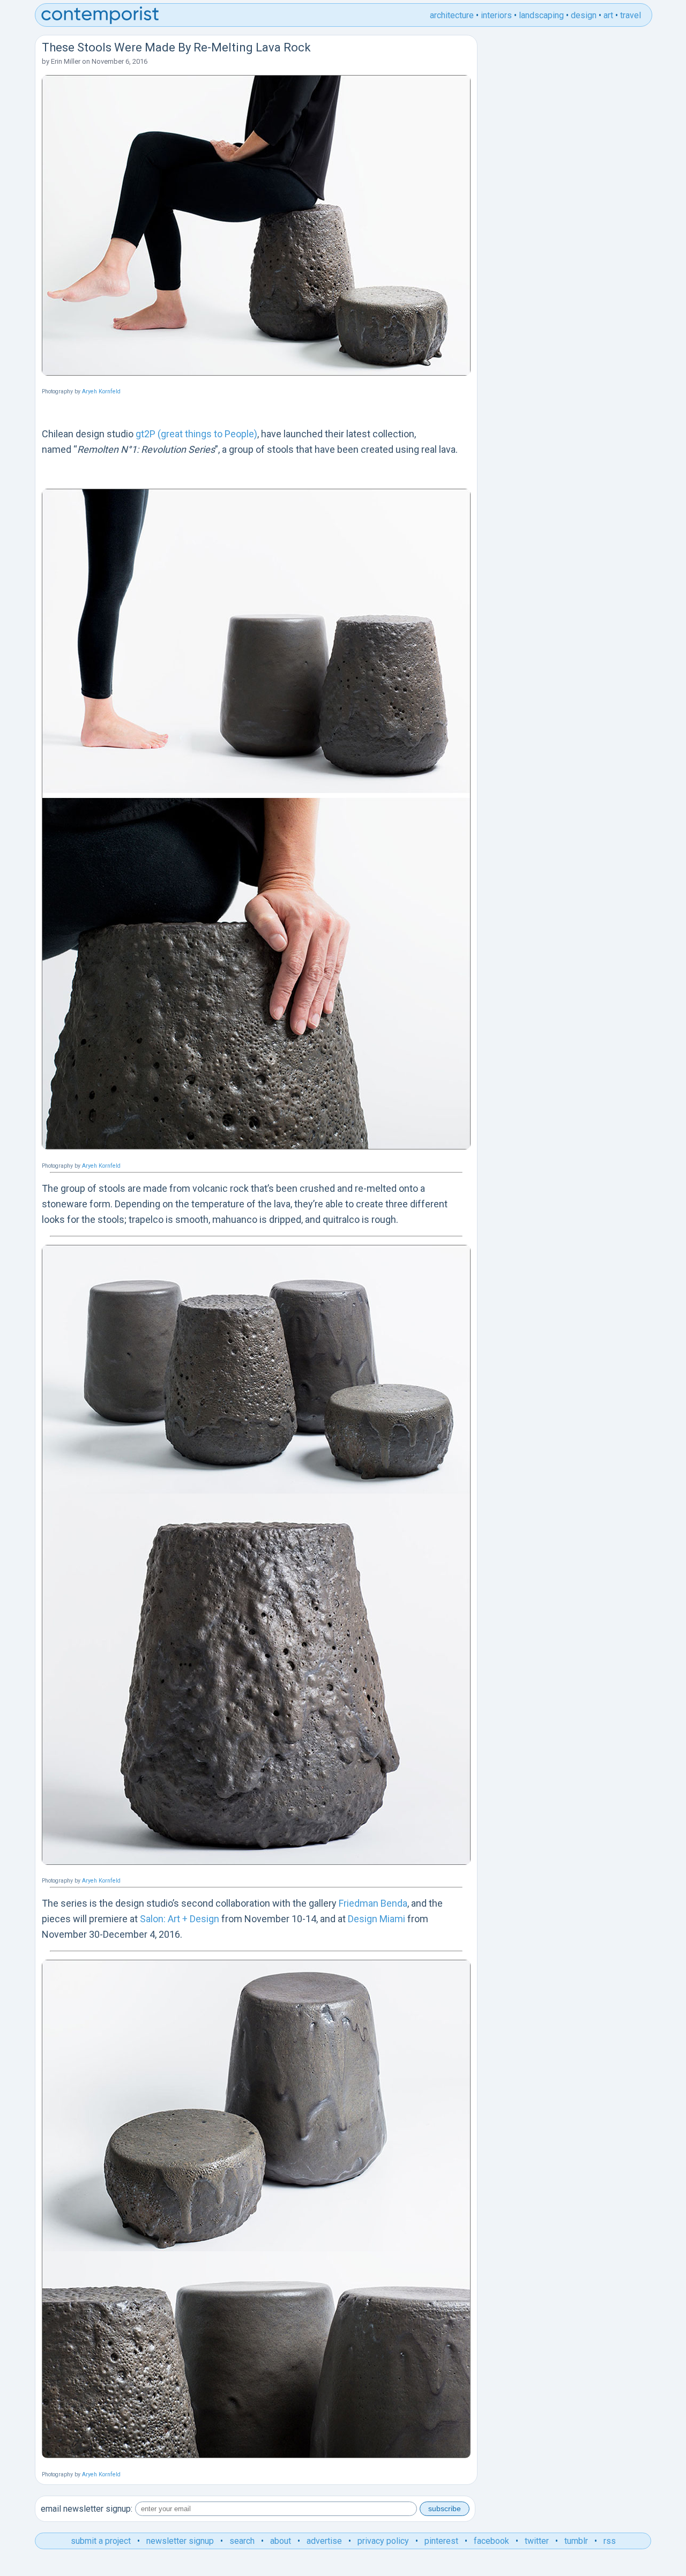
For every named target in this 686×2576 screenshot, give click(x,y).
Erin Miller (66, 61)
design (584, 15)
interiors (496, 15)
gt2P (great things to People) (196, 434)
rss (610, 2541)
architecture (452, 15)
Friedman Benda (373, 1903)
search (242, 2541)
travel (631, 15)
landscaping (541, 15)
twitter (537, 2541)
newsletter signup (180, 2541)
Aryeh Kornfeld (101, 391)
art (608, 15)
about (281, 2541)
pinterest (441, 2541)
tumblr (576, 2541)
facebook (491, 2541)
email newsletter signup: (87, 2509)
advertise (324, 2541)
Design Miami (376, 1919)
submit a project (101, 2541)
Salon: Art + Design (180, 1919)
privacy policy (383, 2541)
